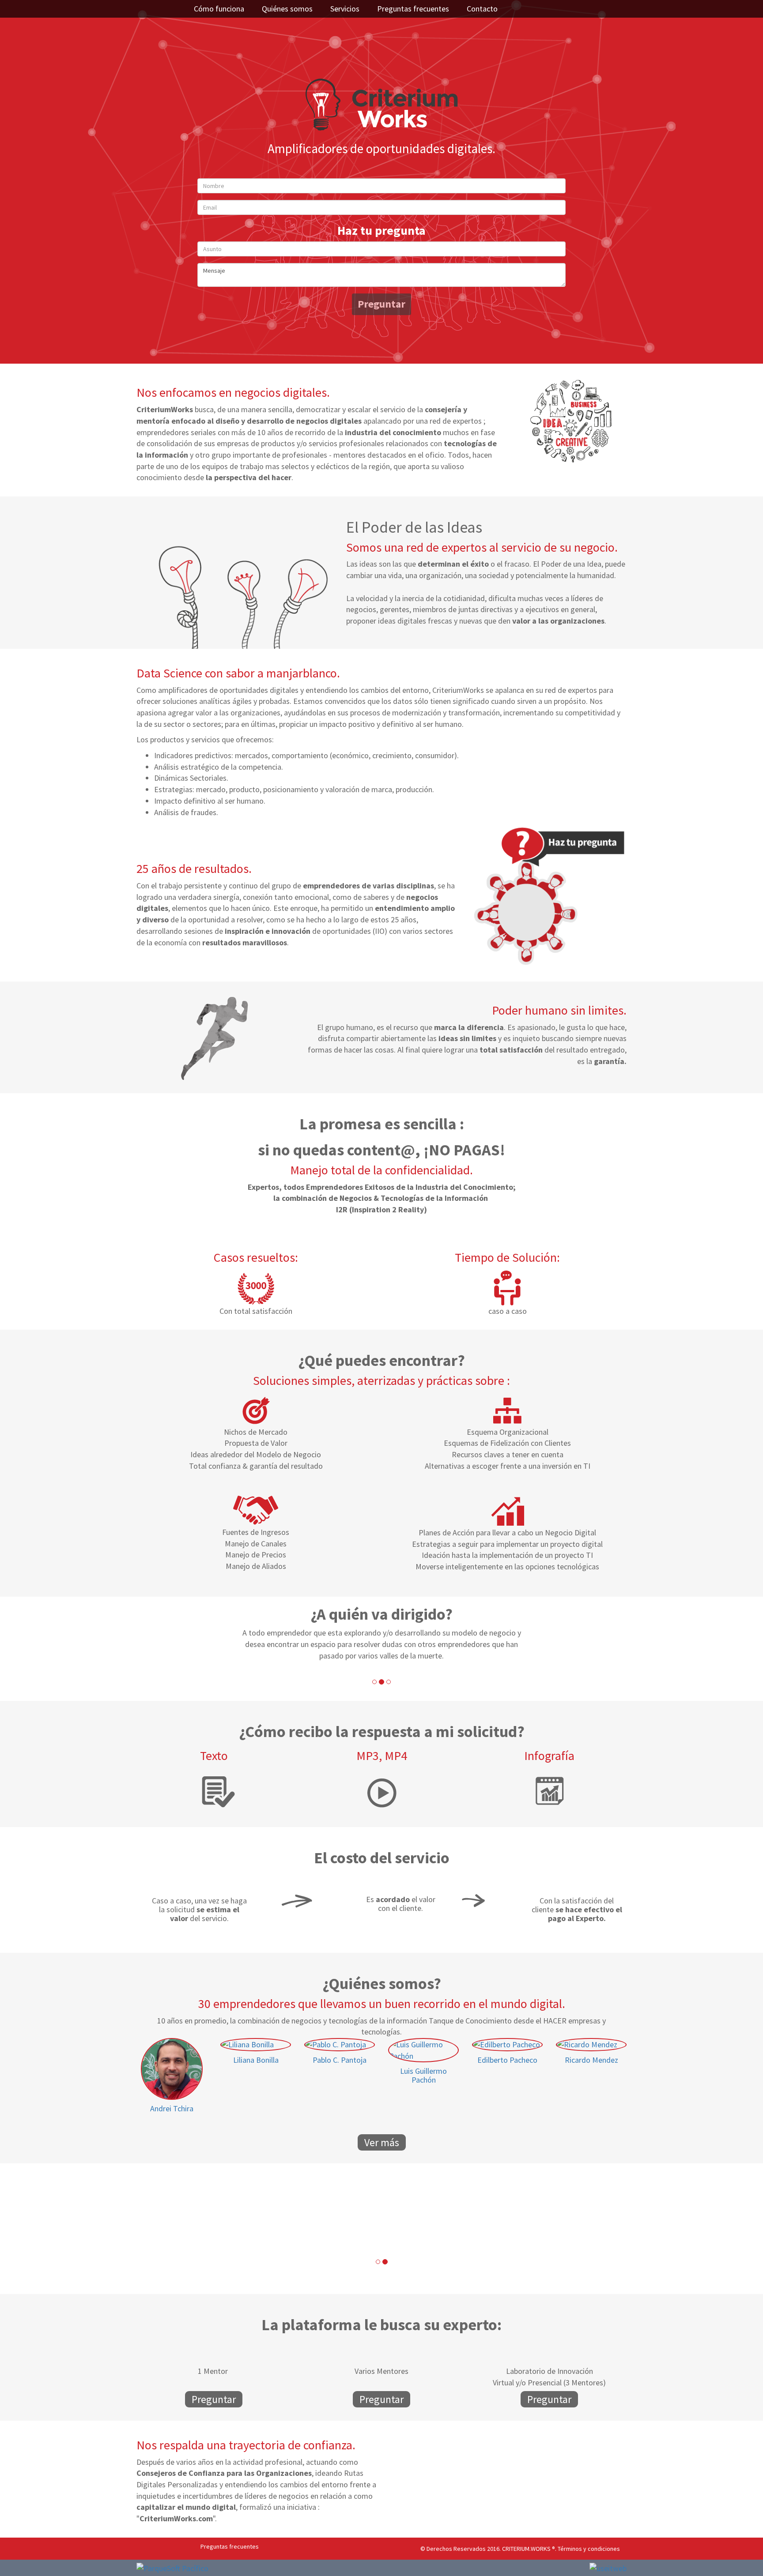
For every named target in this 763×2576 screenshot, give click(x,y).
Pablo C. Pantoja (340, 2060)
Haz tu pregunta (381, 230)
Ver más (382, 2142)
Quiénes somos (287, 9)
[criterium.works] (381, 103)
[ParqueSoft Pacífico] (172, 2567)
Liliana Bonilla (256, 2060)
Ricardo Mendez (591, 2060)
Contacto (482, 9)
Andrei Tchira (172, 2108)
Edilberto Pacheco (507, 2060)
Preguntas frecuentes (413, 9)
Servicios (345, 9)
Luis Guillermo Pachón (423, 2075)
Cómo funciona (219, 9)
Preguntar (381, 304)
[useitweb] (608, 2568)
